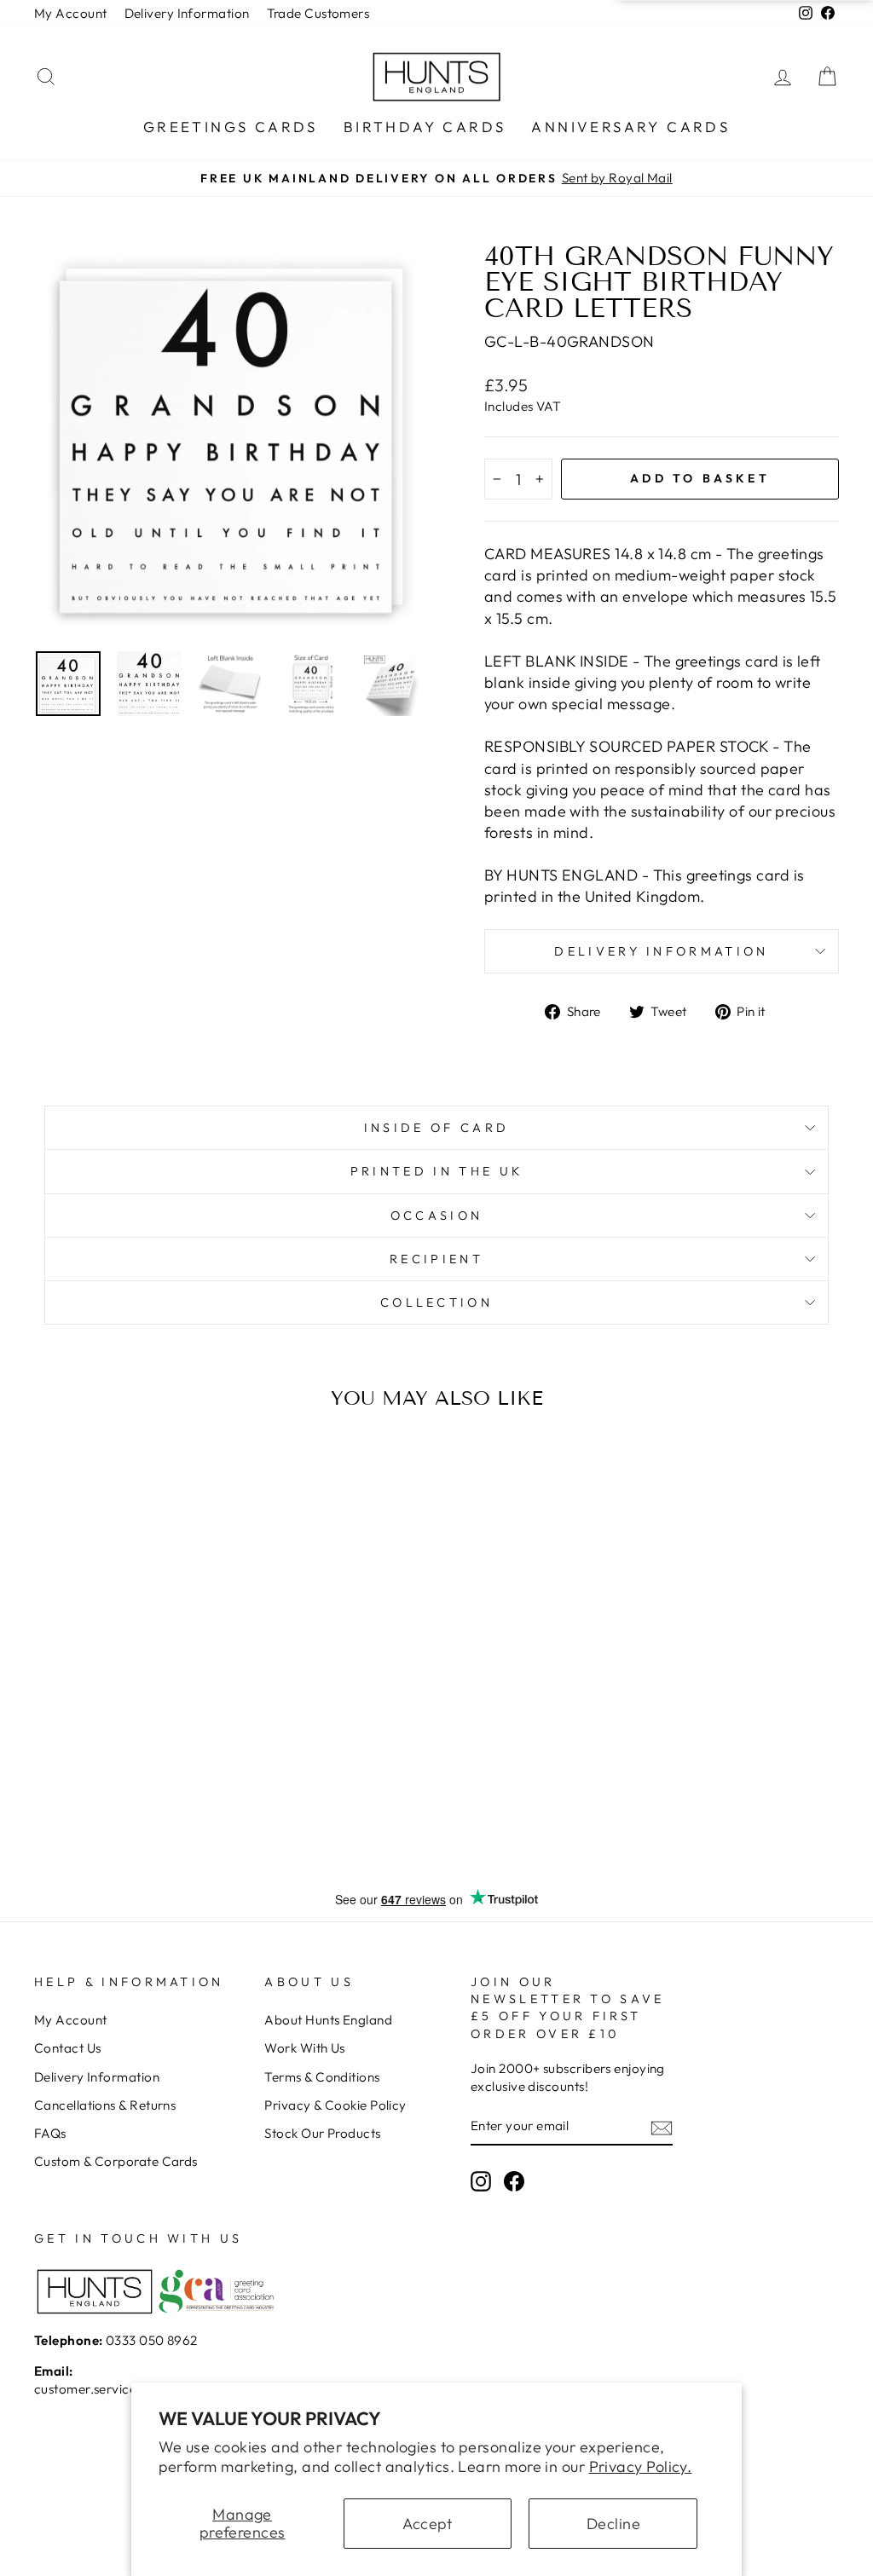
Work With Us (304, 2048)
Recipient (436, 1259)
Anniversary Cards (630, 127)
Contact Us (68, 2048)
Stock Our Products (322, 2133)
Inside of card (436, 1128)
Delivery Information (187, 13)
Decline (613, 2524)
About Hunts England (328, 2020)
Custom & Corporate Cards (116, 2161)
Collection (436, 1302)
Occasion (437, 1216)
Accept (428, 2524)
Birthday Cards (425, 127)
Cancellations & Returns (105, 2105)
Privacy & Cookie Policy (335, 2105)
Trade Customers (318, 13)
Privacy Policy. (641, 2466)
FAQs (50, 2133)
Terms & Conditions (322, 2077)
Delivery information (661, 951)
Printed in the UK (436, 1171)
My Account (71, 13)
